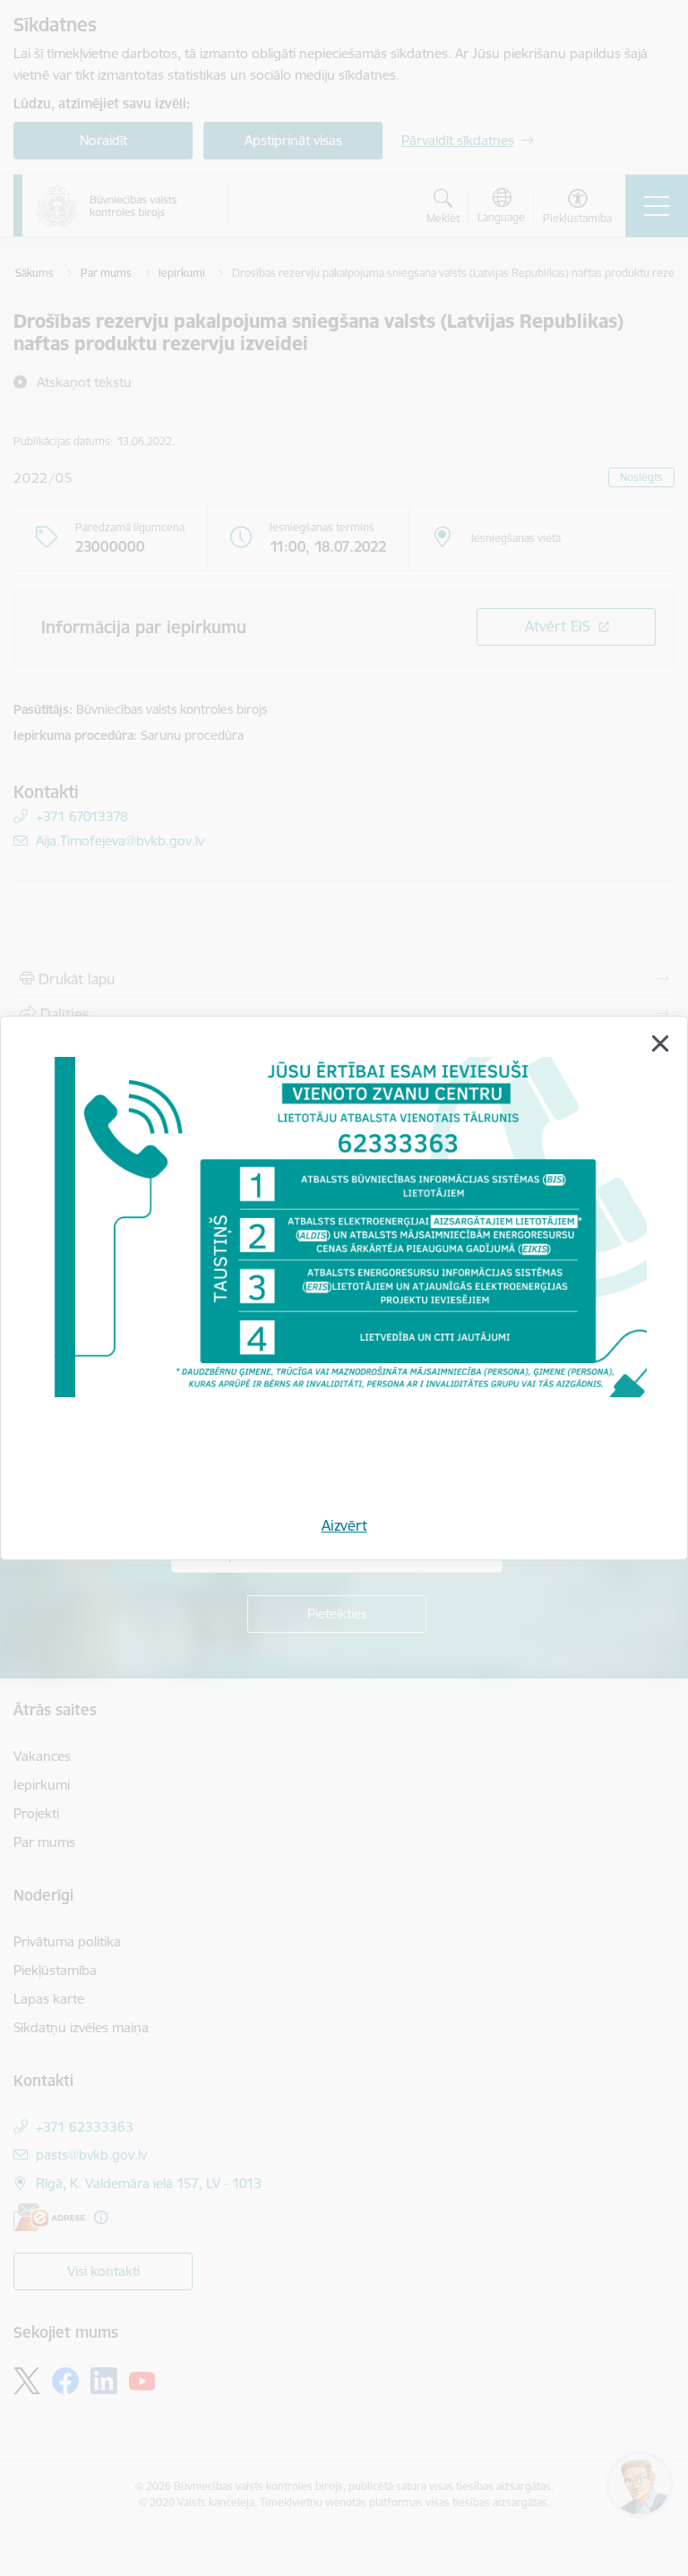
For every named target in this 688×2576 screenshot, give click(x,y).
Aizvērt (344, 1525)
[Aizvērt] (660, 1043)
